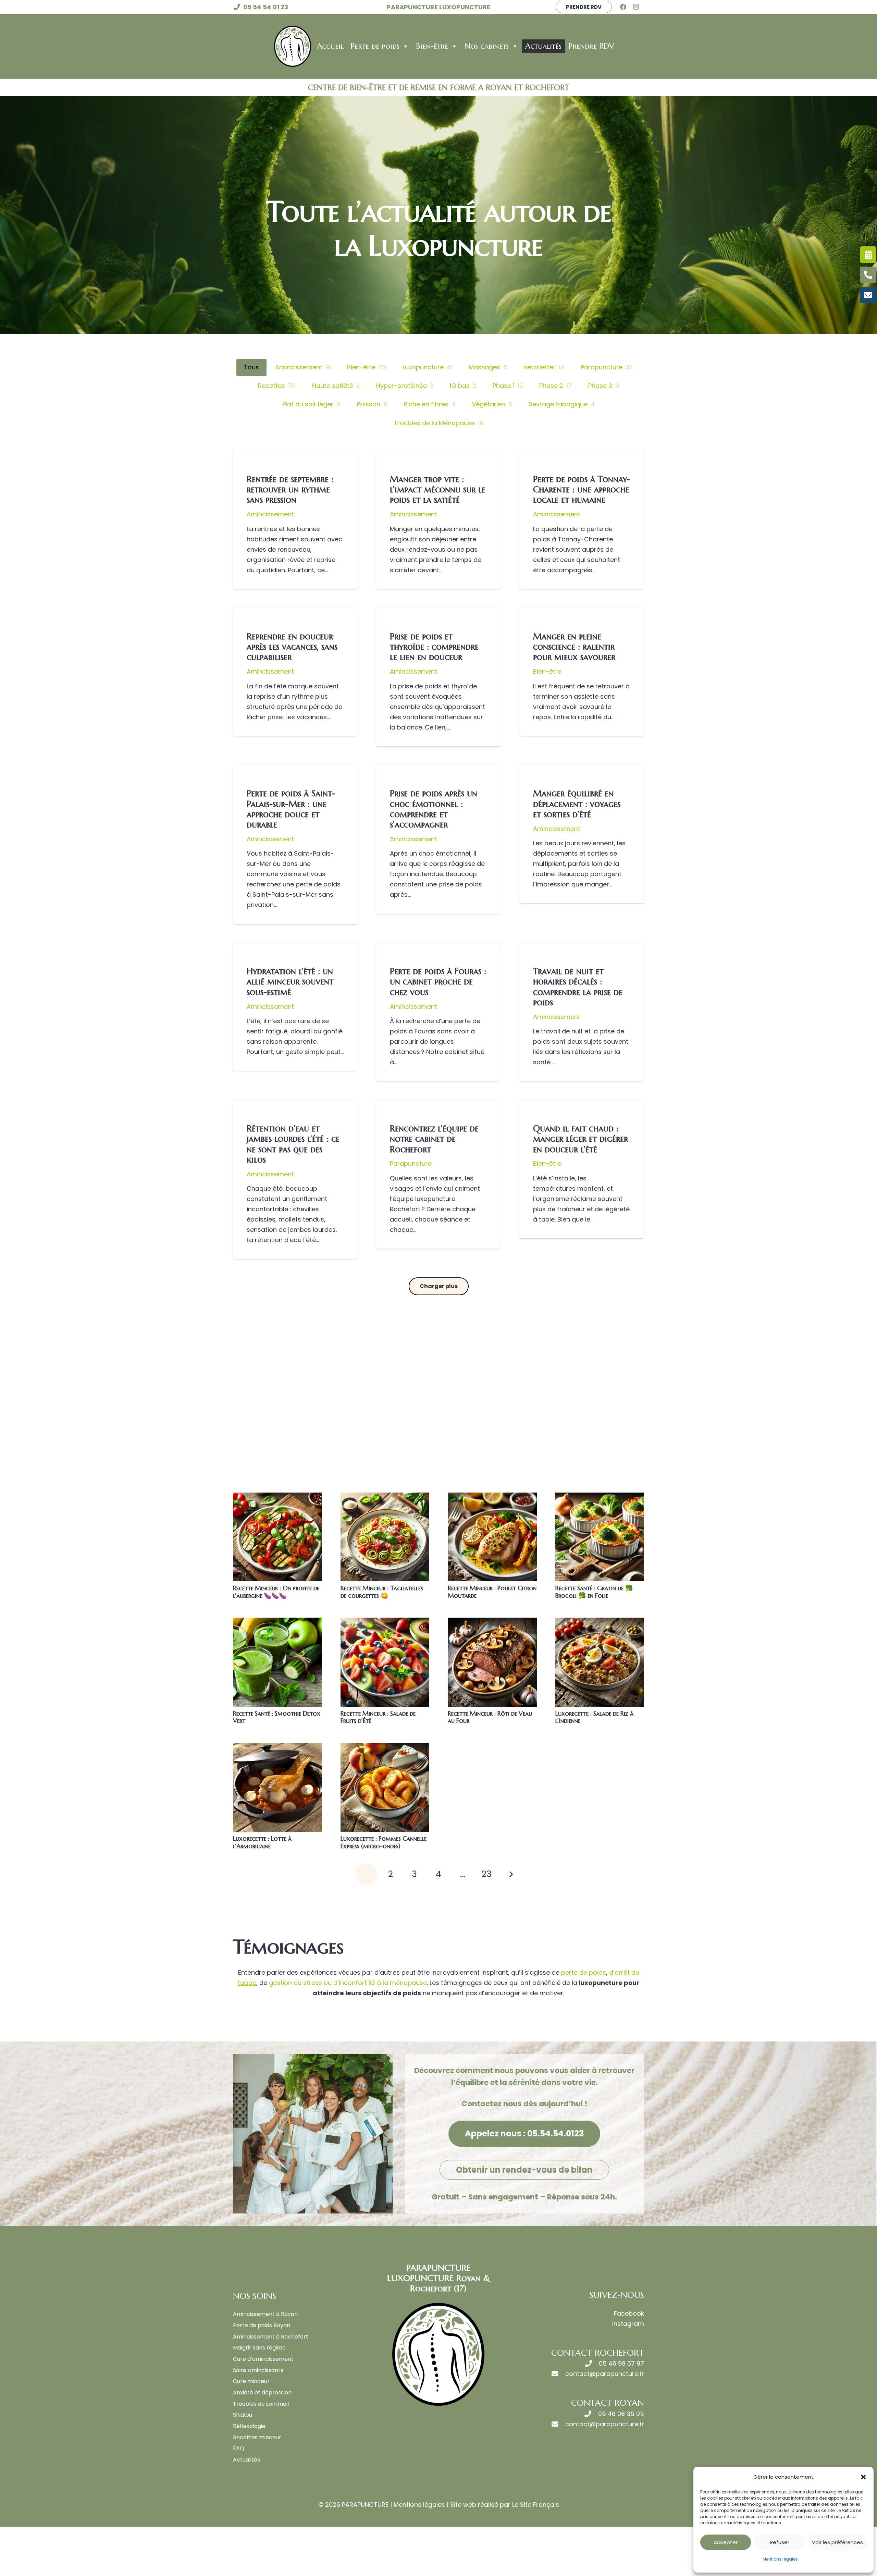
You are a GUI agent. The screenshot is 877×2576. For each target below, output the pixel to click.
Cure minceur (251, 2381)
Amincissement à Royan (265, 2314)
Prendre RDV (591, 46)
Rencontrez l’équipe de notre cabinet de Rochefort (434, 1139)
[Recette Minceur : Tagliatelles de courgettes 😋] (385, 1537)
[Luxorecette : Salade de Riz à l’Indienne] (600, 1662)
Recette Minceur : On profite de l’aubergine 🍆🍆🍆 (276, 1592)
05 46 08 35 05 (621, 2414)
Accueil (330, 46)
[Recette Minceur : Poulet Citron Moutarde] (492, 1537)
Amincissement (270, 514)
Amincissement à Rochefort (271, 2337)
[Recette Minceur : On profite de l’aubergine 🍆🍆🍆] (277, 1537)
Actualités (543, 46)
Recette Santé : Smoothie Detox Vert (277, 1717)
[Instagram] (638, 7)
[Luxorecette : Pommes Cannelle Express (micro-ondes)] (385, 1788)
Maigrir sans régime (259, 2348)
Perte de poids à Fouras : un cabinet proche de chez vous (438, 981)
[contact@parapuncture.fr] (558, 2374)
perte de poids (584, 1972)
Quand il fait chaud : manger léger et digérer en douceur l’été (580, 1139)
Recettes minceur (257, 2437)
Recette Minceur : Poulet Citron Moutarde (492, 1592)
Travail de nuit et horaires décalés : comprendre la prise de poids (578, 987)
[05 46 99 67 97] (592, 2364)
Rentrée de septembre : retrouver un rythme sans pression (290, 489)
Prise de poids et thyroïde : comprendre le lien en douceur (434, 647)
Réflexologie (249, 2426)
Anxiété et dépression (262, 2393)
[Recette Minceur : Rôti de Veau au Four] (492, 1662)
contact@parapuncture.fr (605, 2374)
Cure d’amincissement (263, 2359)
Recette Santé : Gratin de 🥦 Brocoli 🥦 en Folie (594, 1592)
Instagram (628, 2324)
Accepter (726, 2542)
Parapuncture (411, 1163)
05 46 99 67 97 (621, 2363)
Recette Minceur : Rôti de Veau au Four (490, 1717)
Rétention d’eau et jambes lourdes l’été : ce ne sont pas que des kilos (293, 1144)
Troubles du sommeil (261, 2404)
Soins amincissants (258, 2370)
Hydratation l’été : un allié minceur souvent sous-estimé (290, 981)
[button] (863, 2477)
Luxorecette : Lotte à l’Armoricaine (262, 1842)
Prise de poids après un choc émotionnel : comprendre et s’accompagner (434, 809)
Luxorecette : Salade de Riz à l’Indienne (594, 1717)
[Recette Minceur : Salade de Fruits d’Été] (385, 1662)
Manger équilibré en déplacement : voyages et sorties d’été (577, 804)
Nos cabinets (487, 46)
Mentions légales (780, 2559)
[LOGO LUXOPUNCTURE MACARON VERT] (293, 46)
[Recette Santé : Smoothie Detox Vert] (277, 1662)
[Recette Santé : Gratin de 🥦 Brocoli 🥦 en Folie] (600, 1537)
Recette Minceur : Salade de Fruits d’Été (378, 1717)
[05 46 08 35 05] (591, 2414)
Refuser (780, 2542)
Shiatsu (243, 2415)
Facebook (629, 2313)
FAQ (239, 2448)
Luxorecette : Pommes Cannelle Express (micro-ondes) (384, 1842)
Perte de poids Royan (262, 2325)
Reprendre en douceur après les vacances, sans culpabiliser (292, 647)
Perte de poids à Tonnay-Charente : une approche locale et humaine (582, 489)
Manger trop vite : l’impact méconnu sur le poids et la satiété (438, 489)
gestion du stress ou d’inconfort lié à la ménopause (347, 1983)
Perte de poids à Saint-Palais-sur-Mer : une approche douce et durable (291, 809)
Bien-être (432, 46)
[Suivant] (511, 1874)
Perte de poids (375, 46)
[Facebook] (626, 7)
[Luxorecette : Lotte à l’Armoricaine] (277, 1788)
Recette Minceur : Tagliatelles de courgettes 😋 (382, 1592)
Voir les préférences (837, 2542)
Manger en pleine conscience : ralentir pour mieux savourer (574, 647)
